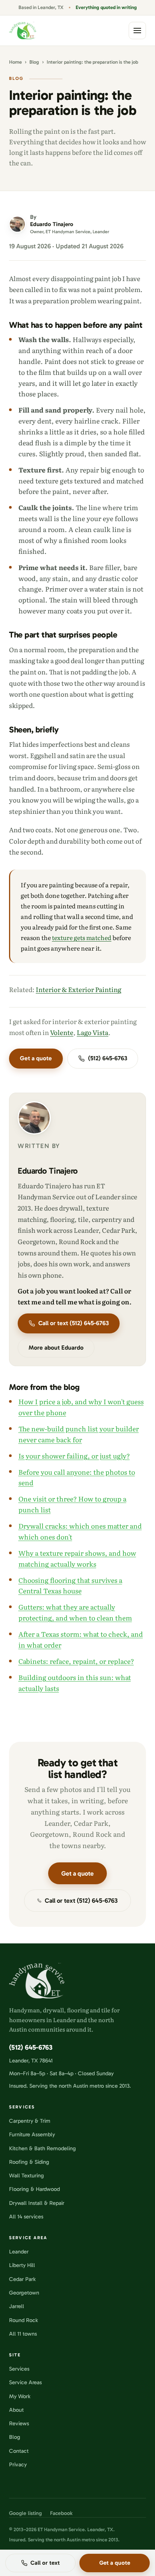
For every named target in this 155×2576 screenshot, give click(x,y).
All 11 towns (23, 2334)
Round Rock (24, 2320)
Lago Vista (93, 1032)
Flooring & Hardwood (34, 2189)
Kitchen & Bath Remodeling (43, 2148)
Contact (19, 2451)
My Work (20, 2396)
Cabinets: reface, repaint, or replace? (76, 1661)
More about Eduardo (56, 1348)
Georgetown (24, 2293)
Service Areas (25, 2382)
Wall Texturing (27, 2175)
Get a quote (36, 1058)
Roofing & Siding (29, 2162)
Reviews (19, 2423)
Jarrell (17, 2306)
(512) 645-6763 (108, 1058)
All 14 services (26, 2217)
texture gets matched (82, 937)
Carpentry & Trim (30, 2121)
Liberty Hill (22, 2265)
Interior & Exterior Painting (78, 989)
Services (19, 2369)
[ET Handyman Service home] (23, 31)
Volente (62, 1032)
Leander (19, 2252)
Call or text (45, 2563)
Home (15, 62)
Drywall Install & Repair (37, 2203)
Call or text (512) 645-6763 (74, 1323)
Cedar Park (22, 2279)
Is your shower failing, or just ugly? (74, 1455)
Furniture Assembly (32, 2134)
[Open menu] (137, 31)
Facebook (61, 2513)
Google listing (25, 2513)
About (16, 2410)
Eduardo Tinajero (48, 1171)
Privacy (18, 2464)
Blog (34, 62)
